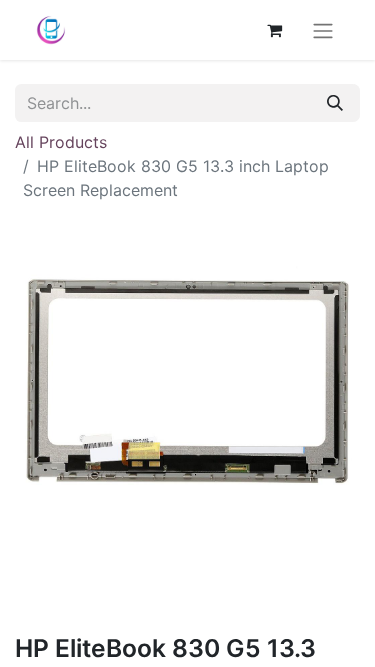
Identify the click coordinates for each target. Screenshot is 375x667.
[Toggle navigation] (323, 30)
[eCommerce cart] (274, 30)
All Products (61, 142)
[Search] (335, 103)
